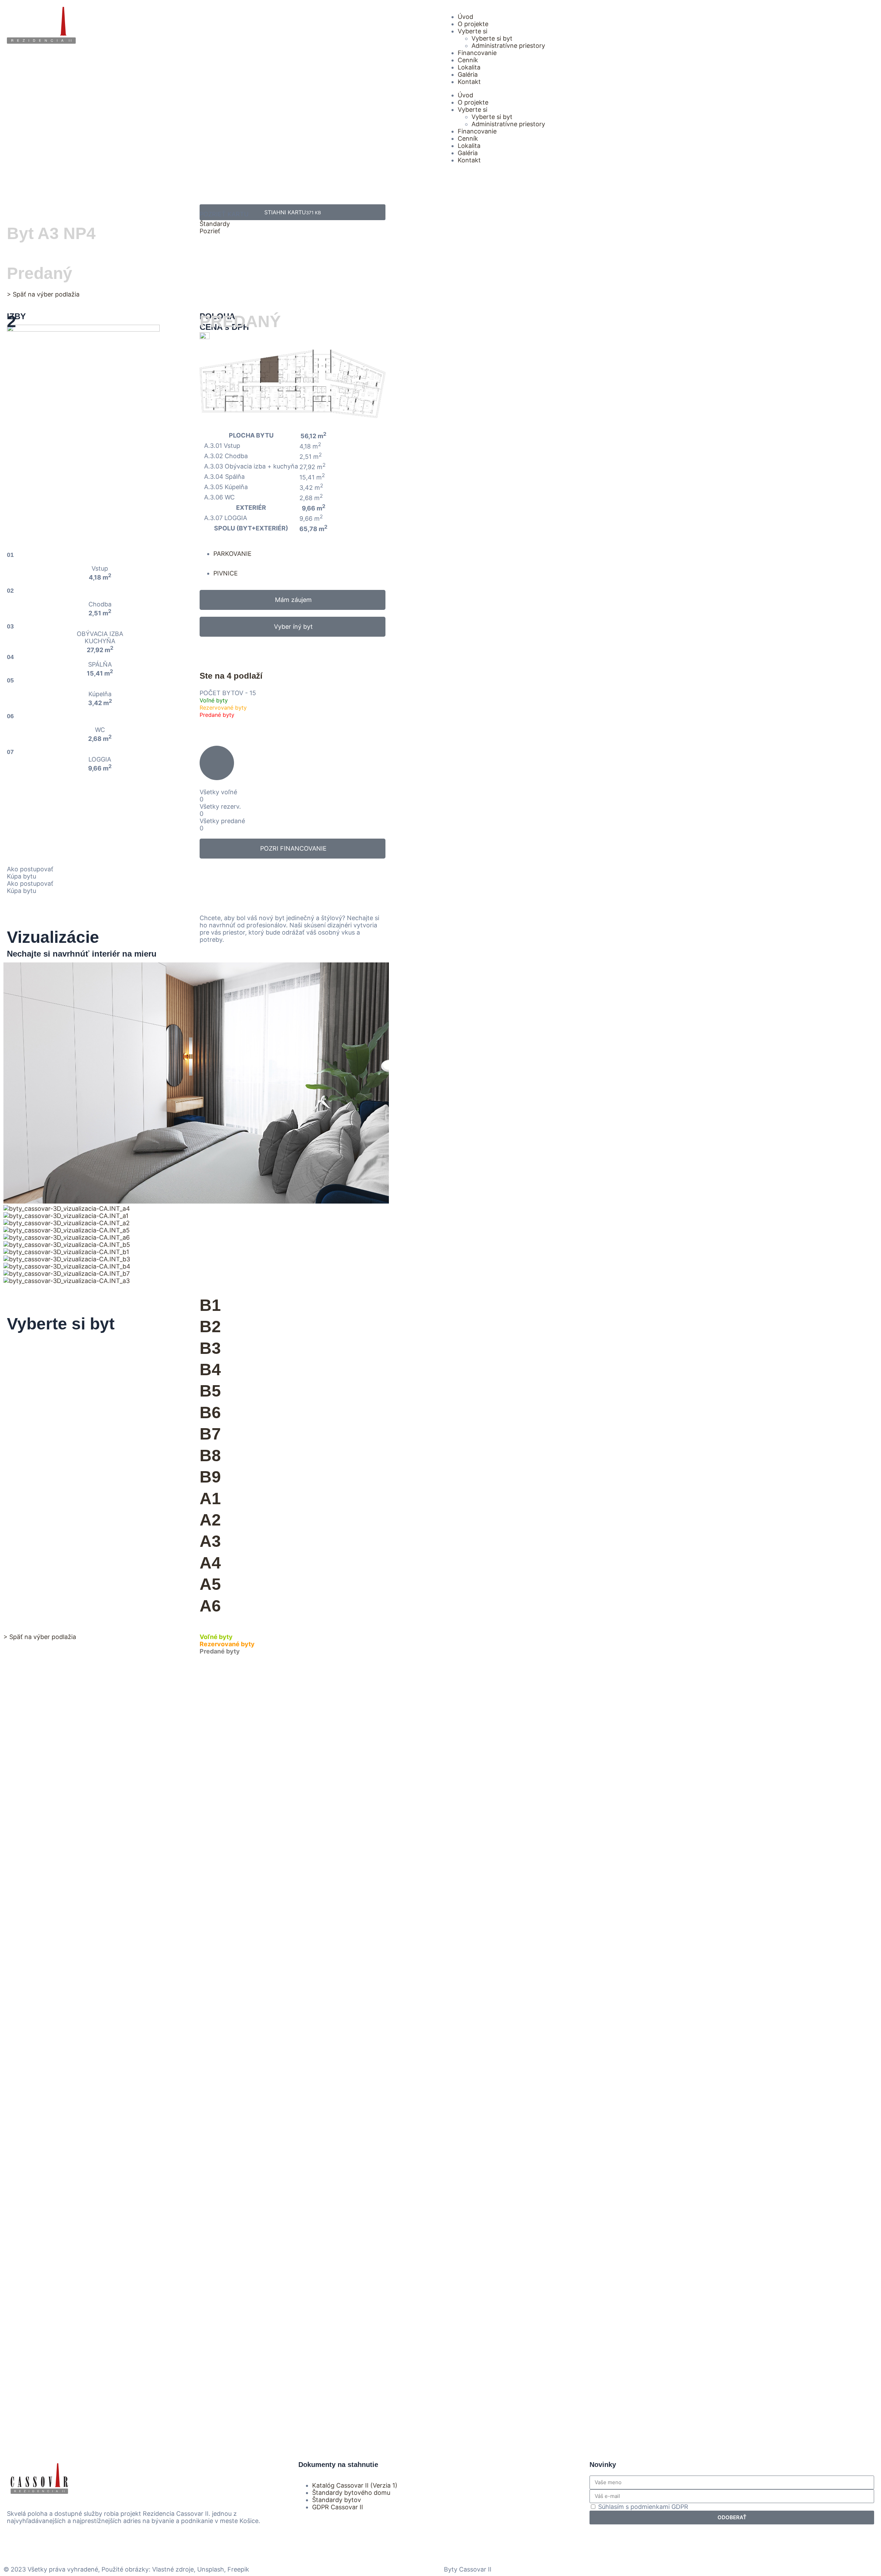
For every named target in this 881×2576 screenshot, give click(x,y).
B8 (210, 1456)
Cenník (468, 60)
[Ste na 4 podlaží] (208, 652)
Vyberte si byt (492, 38)
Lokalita (469, 67)
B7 (210, 1434)
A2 (210, 1520)
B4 (210, 1370)
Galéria (468, 74)
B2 (210, 1327)
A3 (210, 1541)
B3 (210, 1348)
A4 (210, 1563)
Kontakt (469, 82)
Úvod (465, 17)
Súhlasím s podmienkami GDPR (643, 2507)
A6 (210, 1606)
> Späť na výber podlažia (43, 294)
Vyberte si (473, 31)
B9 (210, 1477)
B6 (210, 1413)
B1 (210, 1305)
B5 (210, 1391)
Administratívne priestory (508, 46)
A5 (210, 1584)
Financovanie (477, 53)
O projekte (473, 24)
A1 (210, 1499)
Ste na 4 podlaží (231, 676)
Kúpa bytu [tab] (22, 876)
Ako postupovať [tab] (30, 869)
